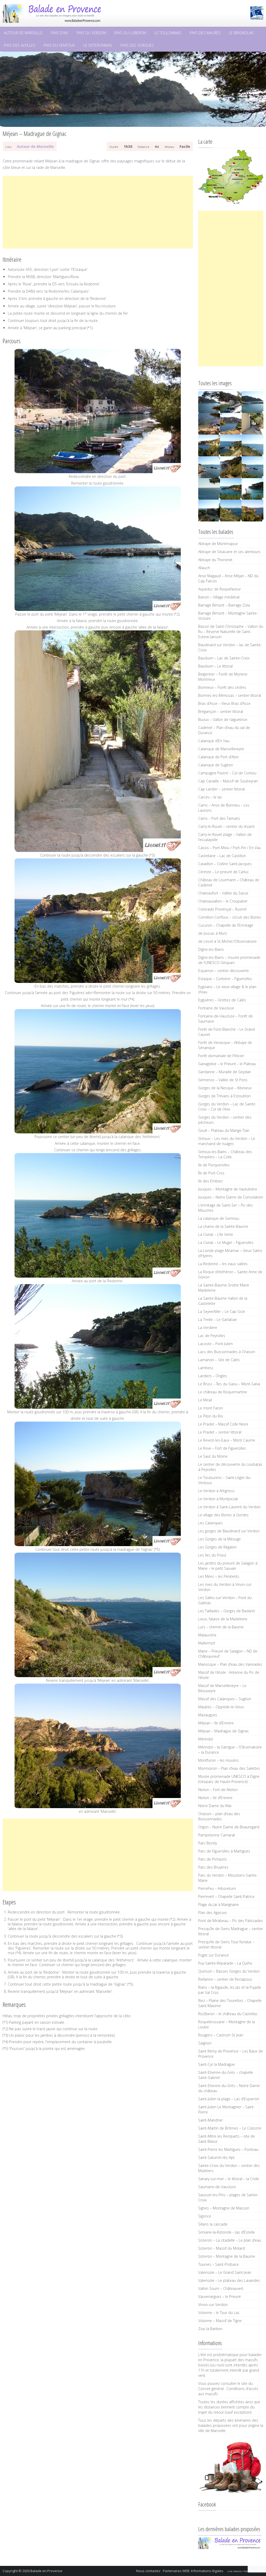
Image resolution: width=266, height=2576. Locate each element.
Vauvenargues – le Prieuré (220, 2296)
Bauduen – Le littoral (215, 666)
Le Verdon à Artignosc (217, 1491)
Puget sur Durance (214, 1955)
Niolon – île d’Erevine (215, 1798)
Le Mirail (205, 1400)
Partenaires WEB (176, 2571)
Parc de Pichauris (212, 1859)
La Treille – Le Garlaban (218, 1320)
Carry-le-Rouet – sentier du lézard (226, 826)
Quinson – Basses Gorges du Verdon (229, 1971)
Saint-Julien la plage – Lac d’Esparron (229, 2099)
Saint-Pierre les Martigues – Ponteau (228, 2149)
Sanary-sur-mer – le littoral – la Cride (229, 2179)
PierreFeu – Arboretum (217, 1888)
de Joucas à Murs (213, 933)
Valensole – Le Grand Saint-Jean (225, 2272)
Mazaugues (208, 1715)
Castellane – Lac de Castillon (222, 856)
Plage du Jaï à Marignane (218, 1905)
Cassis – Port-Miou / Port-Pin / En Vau (230, 848)
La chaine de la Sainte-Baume (223, 1226)
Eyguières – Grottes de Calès (222, 1000)
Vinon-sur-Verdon (213, 2305)
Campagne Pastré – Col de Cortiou (227, 773)
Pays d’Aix (59, 33)
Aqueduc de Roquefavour (220, 589)
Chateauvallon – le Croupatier (223, 901)
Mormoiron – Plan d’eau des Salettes (229, 1768)
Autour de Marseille (23, 33)
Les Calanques (210, 1523)
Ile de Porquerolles (214, 1165)
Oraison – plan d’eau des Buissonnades (219, 1816)
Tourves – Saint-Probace (218, 2264)
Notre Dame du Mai (215, 1806)
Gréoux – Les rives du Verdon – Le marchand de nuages (227, 1141)
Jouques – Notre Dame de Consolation (231, 1197)
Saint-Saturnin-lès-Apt (216, 2157)
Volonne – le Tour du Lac (219, 2313)
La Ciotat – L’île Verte (216, 1234)
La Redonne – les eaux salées (223, 1264)
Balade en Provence (46, 2571)
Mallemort (207, 1643)
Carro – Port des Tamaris (219, 818)
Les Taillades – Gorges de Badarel (227, 1611)
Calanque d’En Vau (214, 741)
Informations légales (207, 2571)
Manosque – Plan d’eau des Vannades (230, 1664)
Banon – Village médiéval (219, 597)
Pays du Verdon (91, 33)
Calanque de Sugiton (216, 765)
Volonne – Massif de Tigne (220, 2321)
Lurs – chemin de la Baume (221, 1627)
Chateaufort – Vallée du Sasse (223, 893)
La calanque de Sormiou (219, 1218)
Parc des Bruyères (213, 1867)
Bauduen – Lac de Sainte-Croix (224, 658)
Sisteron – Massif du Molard (222, 2248)
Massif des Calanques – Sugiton (225, 1699)
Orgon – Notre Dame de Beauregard (229, 1827)
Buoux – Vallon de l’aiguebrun (223, 719)
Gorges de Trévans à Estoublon (224, 1096)
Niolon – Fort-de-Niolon (218, 1790)
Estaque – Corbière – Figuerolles (225, 979)
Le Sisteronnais (98, 45)
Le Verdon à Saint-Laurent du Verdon (229, 1507)
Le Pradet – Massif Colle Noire (223, 1424)
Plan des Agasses (213, 1913)
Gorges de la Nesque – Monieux (225, 1088)
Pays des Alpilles (20, 45)
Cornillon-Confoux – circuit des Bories (230, 917)
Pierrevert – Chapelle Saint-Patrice (226, 1896)
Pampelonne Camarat (217, 1835)
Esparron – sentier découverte (224, 971)
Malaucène (207, 1635)
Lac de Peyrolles (212, 1336)
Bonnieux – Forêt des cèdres (222, 687)
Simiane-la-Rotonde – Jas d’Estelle (227, 2232)
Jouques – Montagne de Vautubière (228, 1189)
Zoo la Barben (210, 2329)
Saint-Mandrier (211, 2120)
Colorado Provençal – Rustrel (222, 909)
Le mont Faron (211, 1408)
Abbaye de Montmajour (218, 544)
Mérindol (206, 1739)
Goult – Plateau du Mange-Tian (224, 1130)
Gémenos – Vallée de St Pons (223, 1080)
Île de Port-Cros (211, 1173)
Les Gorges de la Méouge (220, 1539)
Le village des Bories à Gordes (223, 1515)
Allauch (204, 568)
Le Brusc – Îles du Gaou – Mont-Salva (229, 1384)
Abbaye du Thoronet (215, 560)
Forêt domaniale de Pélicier (221, 1056)
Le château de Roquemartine (223, 1392)
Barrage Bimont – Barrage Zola (224, 605)
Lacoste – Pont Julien (215, 1344)
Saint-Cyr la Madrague (217, 2064)
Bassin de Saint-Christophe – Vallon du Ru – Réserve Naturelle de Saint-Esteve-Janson (231, 632)
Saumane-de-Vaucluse (217, 2187)
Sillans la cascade (213, 2224)
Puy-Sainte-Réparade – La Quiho (225, 1963)
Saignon (205, 2043)
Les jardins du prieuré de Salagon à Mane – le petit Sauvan (228, 1566)
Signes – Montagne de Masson (224, 2208)
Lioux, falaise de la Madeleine (223, 1619)
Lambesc (206, 1368)
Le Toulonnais (168, 33)
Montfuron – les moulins (218, 1760)
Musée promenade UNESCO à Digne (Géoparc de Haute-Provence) (229, 1779)
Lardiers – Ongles (213, 1376)
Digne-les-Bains (211, 949)
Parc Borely (208, 1843)
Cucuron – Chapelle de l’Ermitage (226, 925)
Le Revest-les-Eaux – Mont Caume (227, 1440)
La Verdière (208, 1328)
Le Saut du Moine (213, 1456)
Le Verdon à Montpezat (218, 1499)
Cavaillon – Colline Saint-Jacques (225, 864)
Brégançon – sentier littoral (221, 711)
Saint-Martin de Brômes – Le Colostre (230, 2128)
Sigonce (205, 2216)
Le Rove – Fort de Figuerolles (222, 1448)
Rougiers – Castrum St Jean (221, 2035)
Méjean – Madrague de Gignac (224, 1731)
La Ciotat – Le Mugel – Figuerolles (226, 1242)
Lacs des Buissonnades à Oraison (227, 1352)
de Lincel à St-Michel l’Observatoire (227, 941)
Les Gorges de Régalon (217, 1547)
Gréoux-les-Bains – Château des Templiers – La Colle (225, 1154)
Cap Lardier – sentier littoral (221, 789)
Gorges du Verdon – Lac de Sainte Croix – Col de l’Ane (227, 1107)
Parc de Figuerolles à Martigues (224, 1851)
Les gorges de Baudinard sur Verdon (229, 1531)
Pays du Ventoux (59, 45)
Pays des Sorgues (137, 45)
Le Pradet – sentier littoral (220, 1432)
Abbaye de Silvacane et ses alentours (229, 552)
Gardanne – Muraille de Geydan (225, 1072)
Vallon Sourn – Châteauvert (221, 2288)
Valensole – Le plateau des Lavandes (229, 2280)
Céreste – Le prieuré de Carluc (224, 872)
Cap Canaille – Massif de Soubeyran (228, 781)
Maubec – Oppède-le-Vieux (221, 1707)
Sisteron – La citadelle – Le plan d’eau (230, 2240)
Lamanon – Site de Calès (219, 1360)
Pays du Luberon (130, 33)
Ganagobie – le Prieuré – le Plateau (227, 1064)
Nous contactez (148, 2571)
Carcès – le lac (210, 797)
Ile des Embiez (210, 1181)
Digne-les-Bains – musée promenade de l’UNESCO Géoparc (229, 960)
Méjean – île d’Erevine (216, 1723)
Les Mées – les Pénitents (219, 1576)
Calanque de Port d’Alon (218, 757)
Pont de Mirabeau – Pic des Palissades (231, 1921)
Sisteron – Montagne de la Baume (227, 2256)
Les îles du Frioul (212, 1555)
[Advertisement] (98, 212)
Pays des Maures (205, 33)
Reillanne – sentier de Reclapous (225, 1979)
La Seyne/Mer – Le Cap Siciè (222, 1311)
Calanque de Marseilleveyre (221, 749)
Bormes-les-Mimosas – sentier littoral (230, 695)
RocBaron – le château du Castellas (228, 2014)
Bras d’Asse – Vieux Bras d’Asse (224, 703)
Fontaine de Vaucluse (216, 1008)
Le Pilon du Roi (211, 1416)
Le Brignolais (241, 33)
